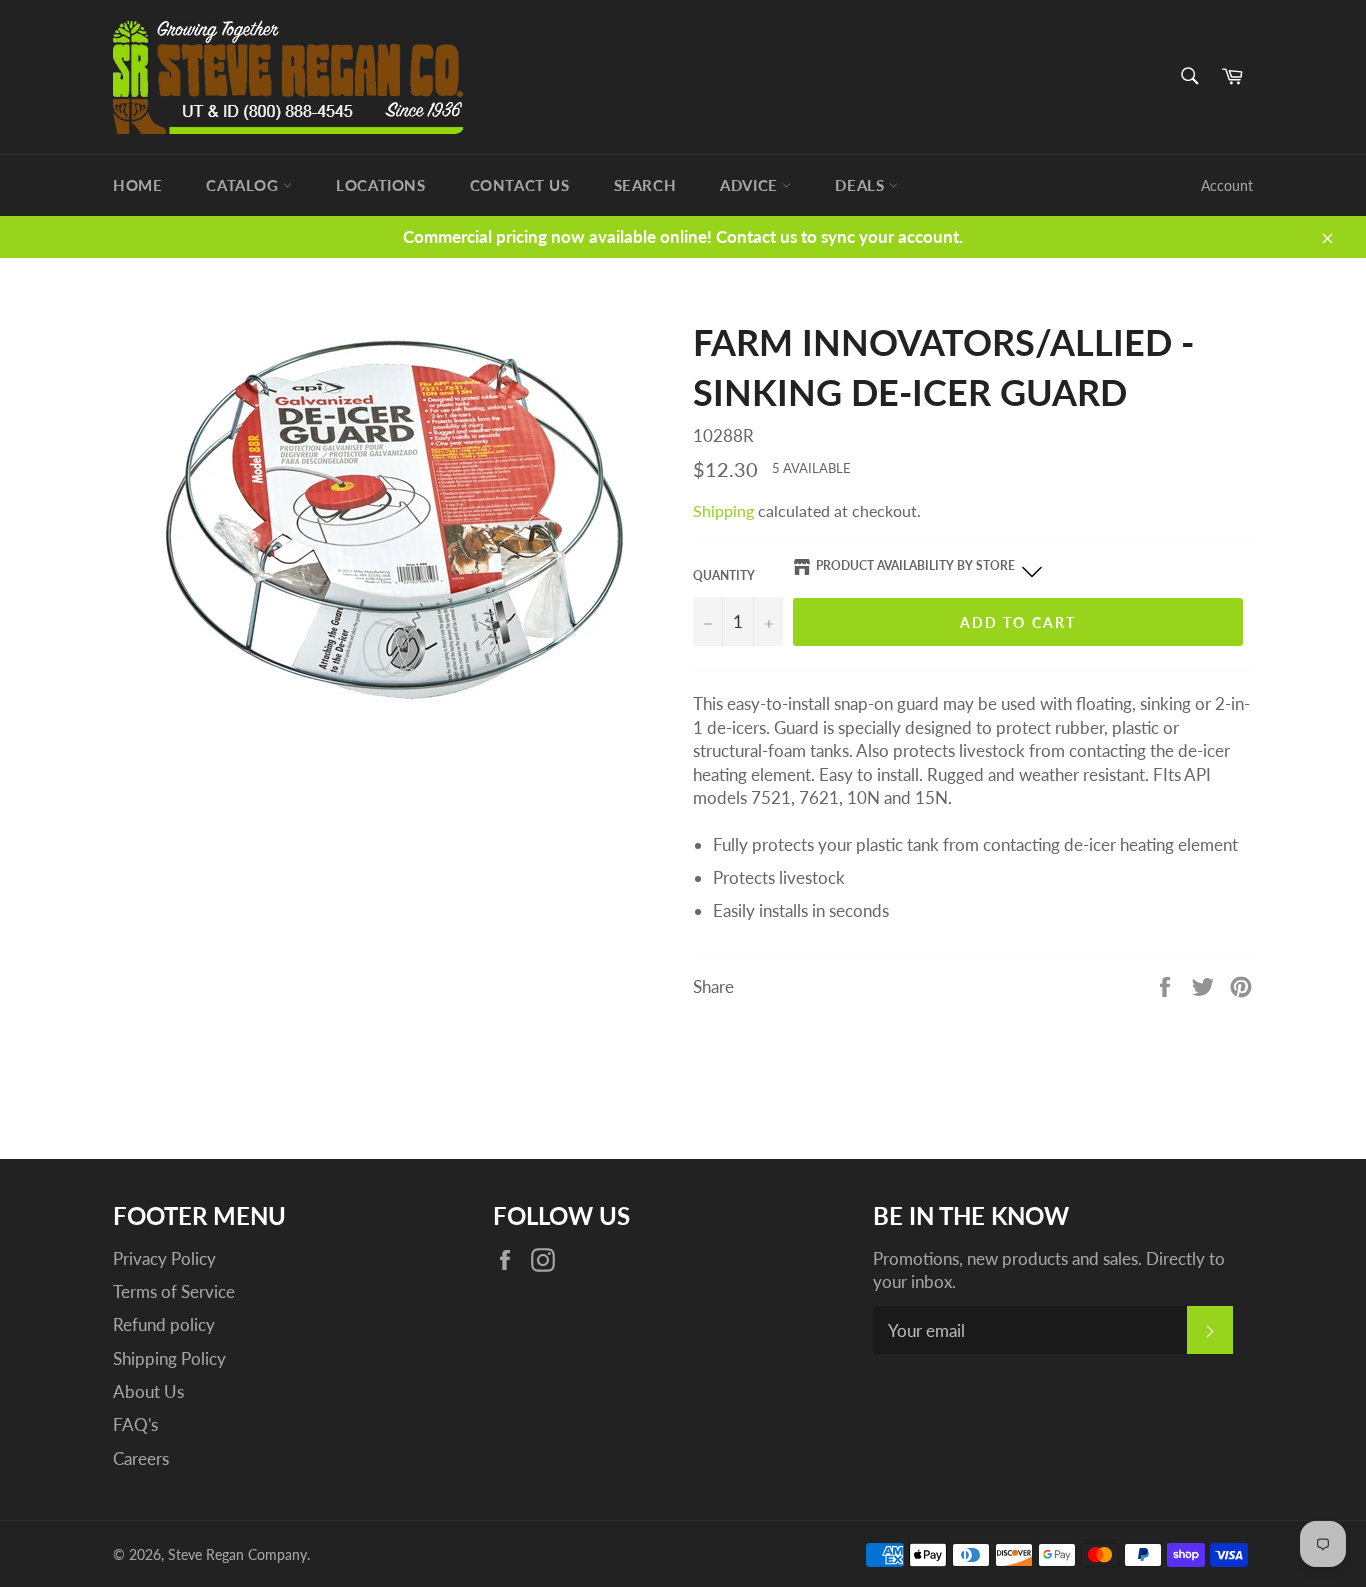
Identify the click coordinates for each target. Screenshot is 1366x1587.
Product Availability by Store (915, 565)
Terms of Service (174, 1291)
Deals (862, 185)
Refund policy (164, 1324)
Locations (380, 185)
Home (137, 185)
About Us (148, 1391)
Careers (141, 1458)
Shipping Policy (169, 1358)
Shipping (723, 510)
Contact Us (520, 185)
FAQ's (135, 1424)
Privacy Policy (164, 1258)
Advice (751, 185)
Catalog (244, 185)
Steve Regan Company (237, 1555)
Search (645, 185)
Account (1227, 185)
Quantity (724, 575)
